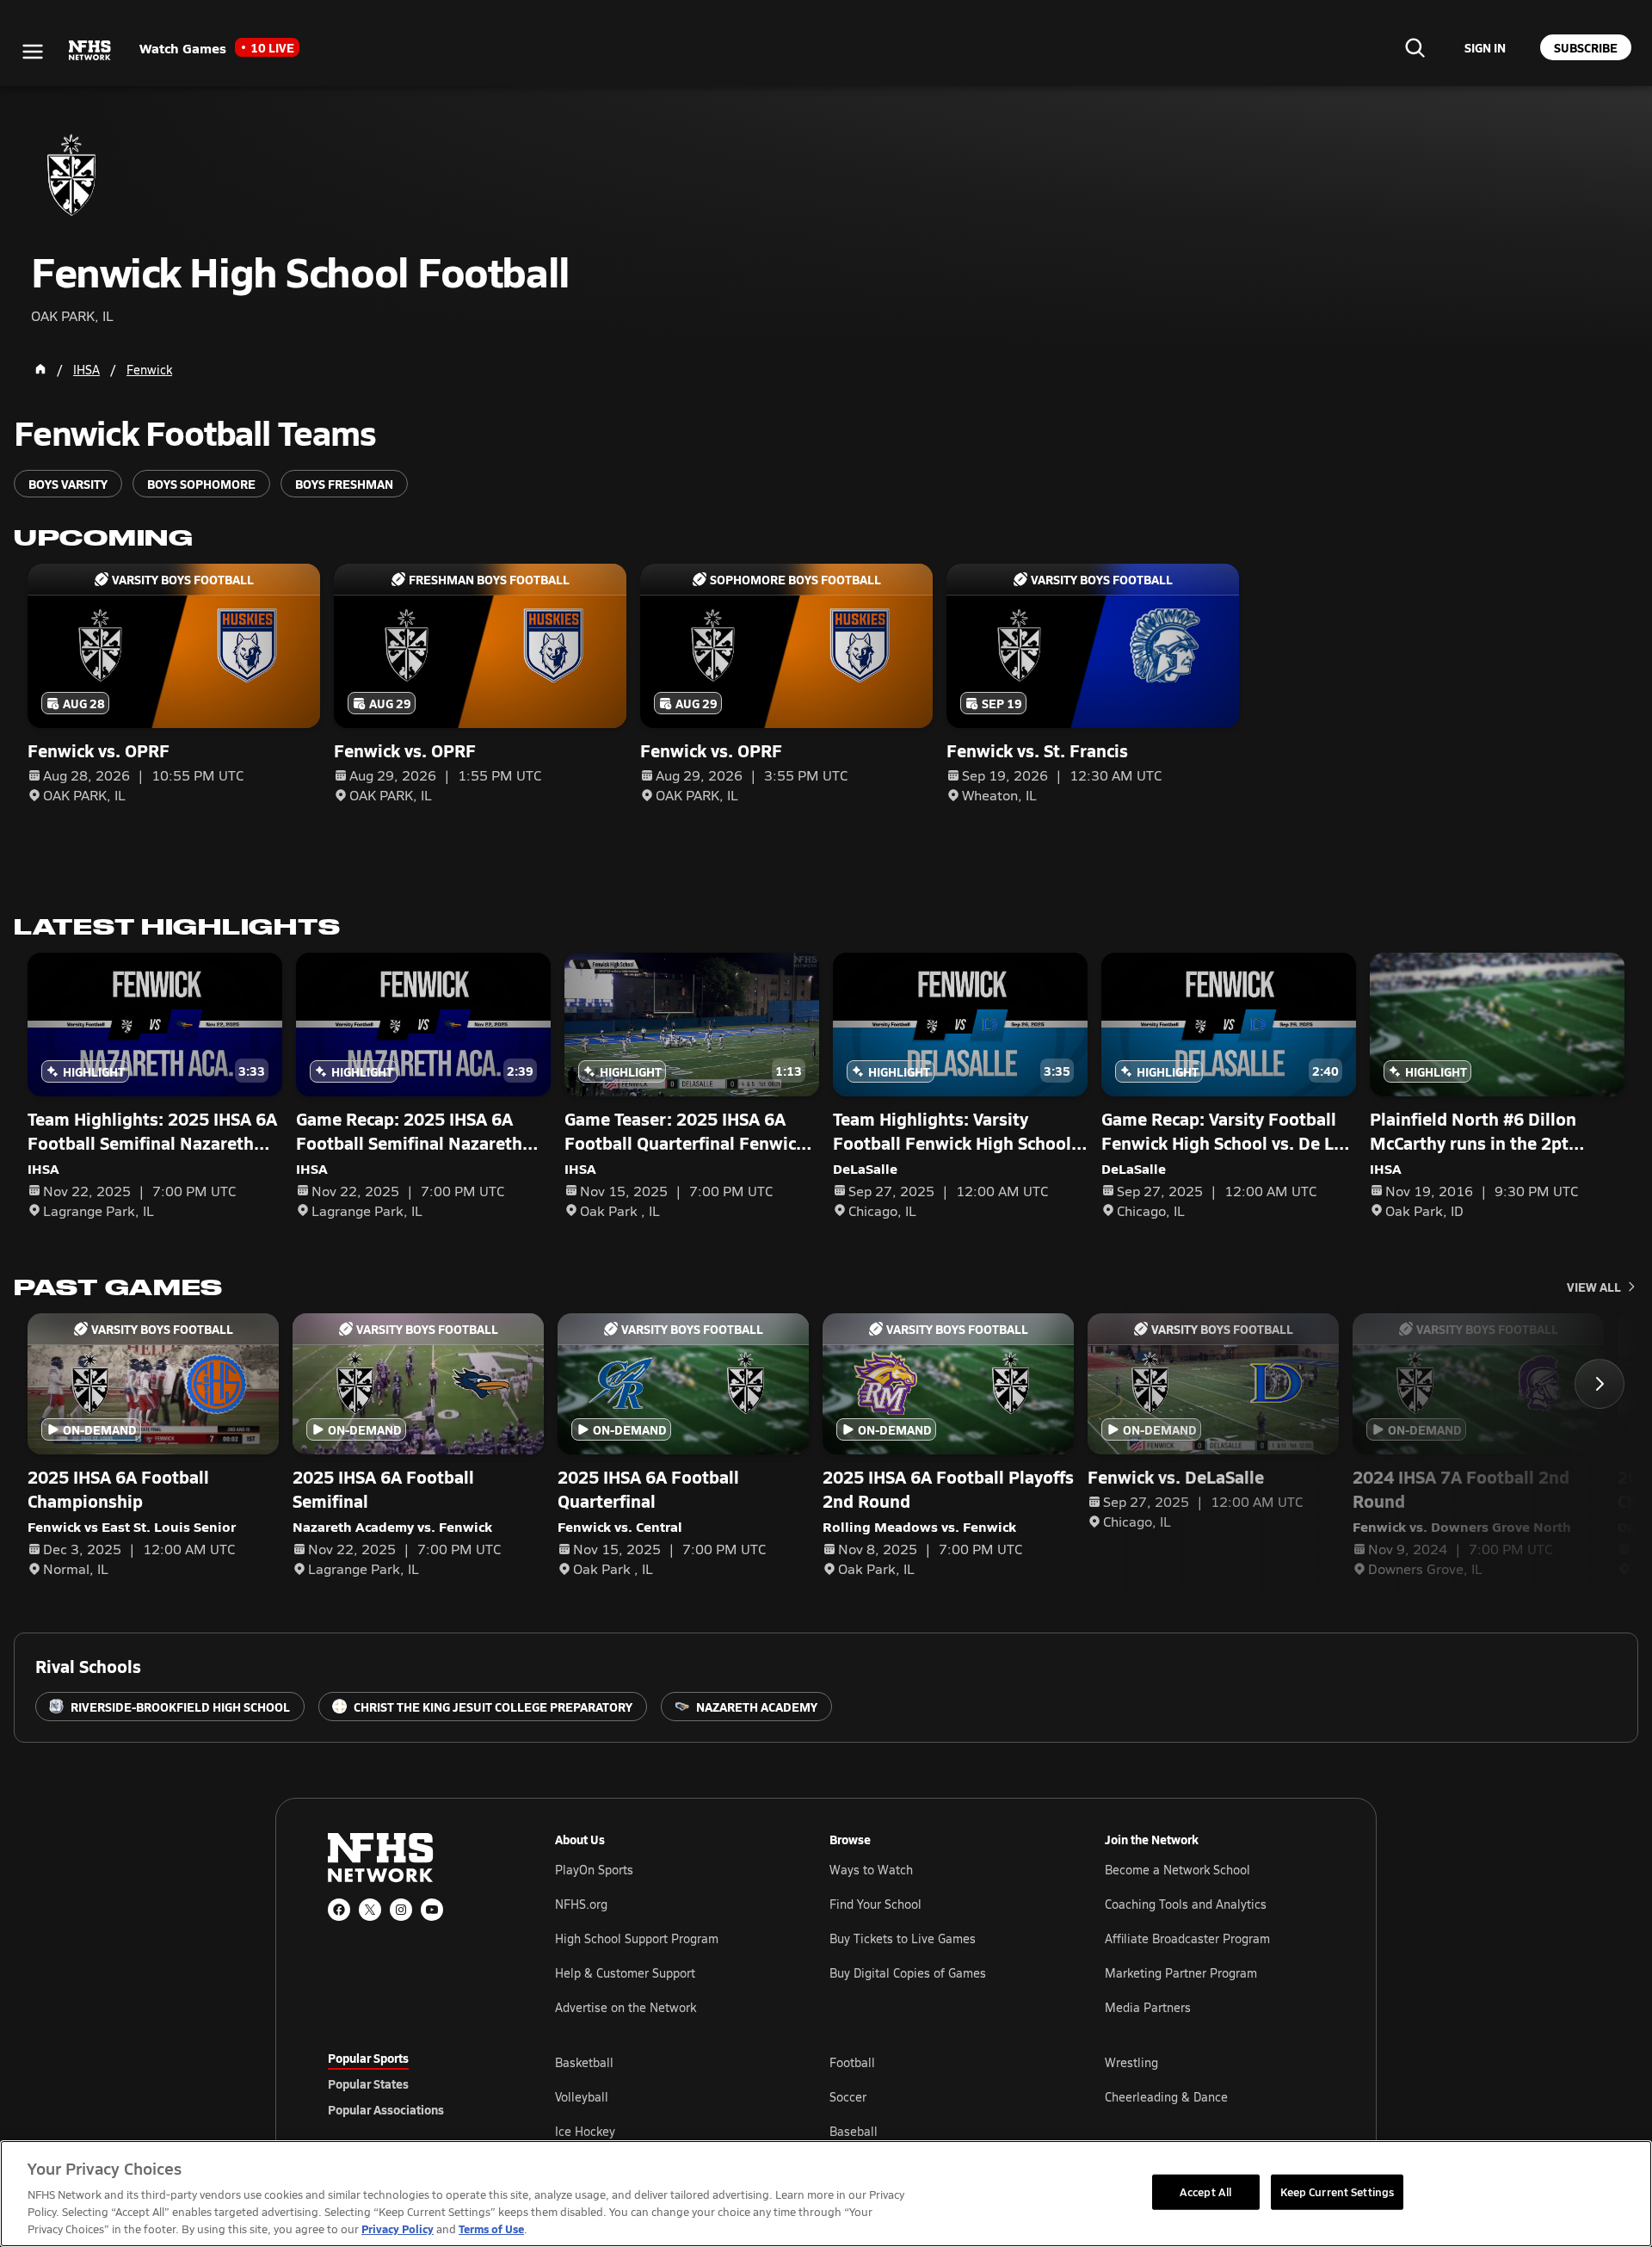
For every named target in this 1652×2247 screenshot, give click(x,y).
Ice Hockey (585, 2131)
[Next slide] (1600, 1384)
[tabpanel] (940, 2096)
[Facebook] (339, 1910)
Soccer (848, 2097)
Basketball (584, 2062)
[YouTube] (432, 1910)
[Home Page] (40, 369)
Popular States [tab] (368, 2083)
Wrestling (1131, 2062)
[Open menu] (33, 52)
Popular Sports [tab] (368, 2058)
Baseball (854, 2131)
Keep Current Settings (1338, 2191)
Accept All (1205, 2191)
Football (852, 2062)
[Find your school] (1415, 47)
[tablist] (414, 2083)
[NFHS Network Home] (90, 51)
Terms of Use (491, 2228)
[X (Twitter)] (370, 1910)
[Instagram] (401, 1910)
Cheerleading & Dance (1166, 2097)
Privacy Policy (398, 2228)
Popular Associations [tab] (386, 2109)
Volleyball (582, 2097)
